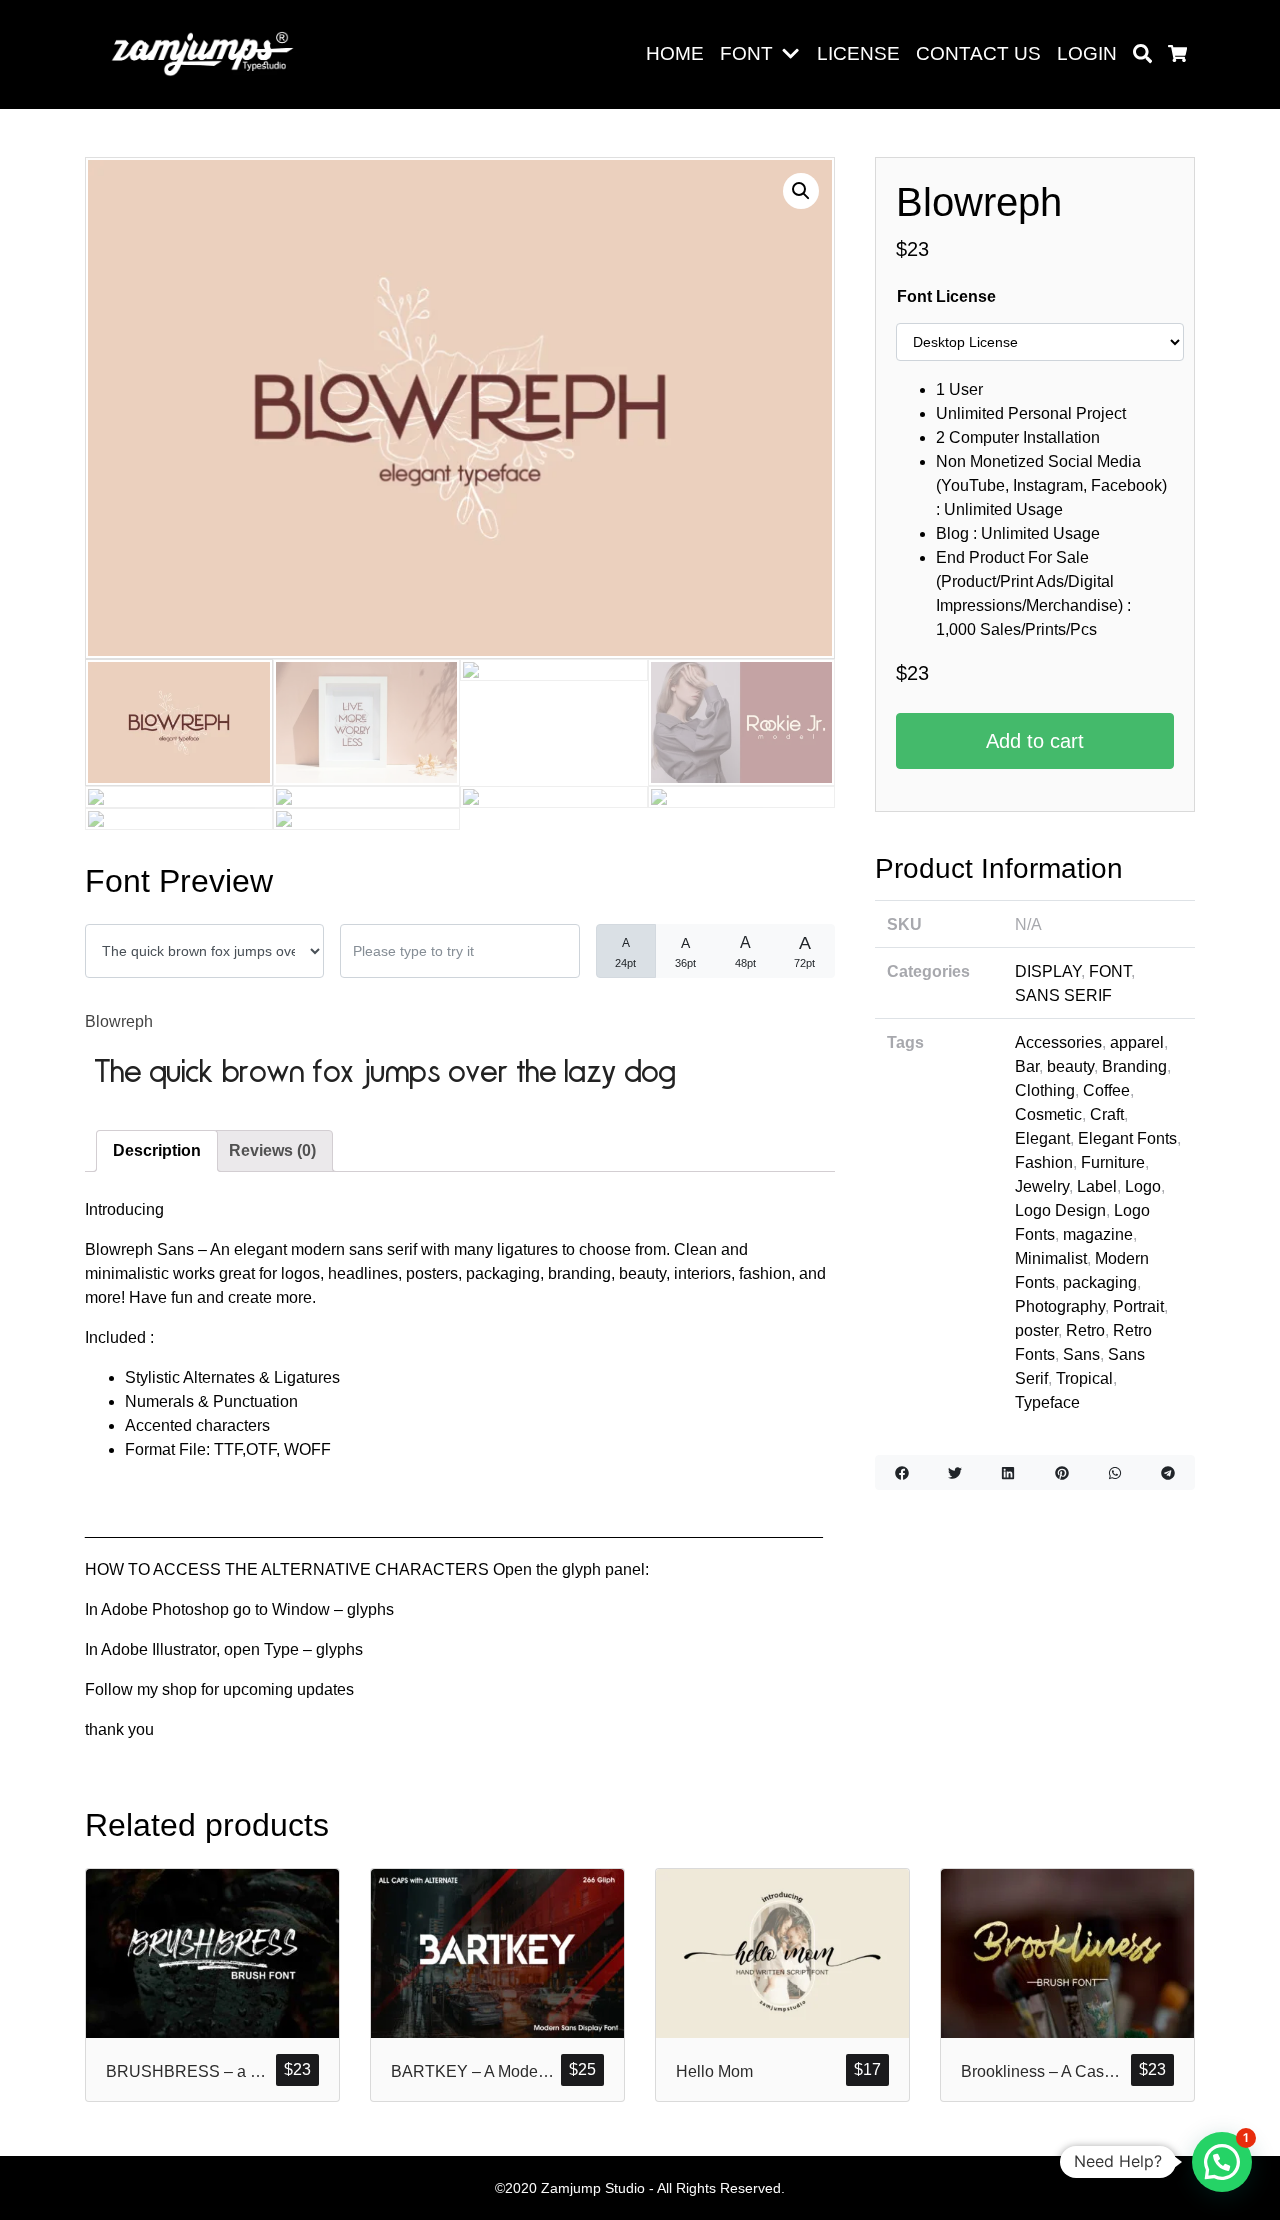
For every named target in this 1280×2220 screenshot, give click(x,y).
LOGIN (1087, 53)
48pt (745, 951)
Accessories (1058, 1042)
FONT (746, 53)
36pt (685, 952)
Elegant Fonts (1127, 1138)
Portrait (1138, 1306)
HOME (675, 53)
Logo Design (1060, 1210)
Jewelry (1042, 1186)
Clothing (1045, 1090)
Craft (1107, 1114)
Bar (1027, 1066)
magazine (1098, 1234)
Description (157, 1150)
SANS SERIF (1063, 995)
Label (1097, 1186)
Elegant (1042, 1138)
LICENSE (858, 53)
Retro (1085, 1330)
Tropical (1084, 1378)
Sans (1081, 1354)
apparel (1137, 1042)
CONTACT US (978, 53)
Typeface (1047, 1402)
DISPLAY (1048, 971)
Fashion (1044, 1162)
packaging (1100, 1282)
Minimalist (1051, 1258)
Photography (1060, 1306)
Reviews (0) (272, 1150)
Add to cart (1035, 741)
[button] (794, 54)
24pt (625, 952)
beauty (1070, 1066)
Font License (946, 296)
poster (1036, 1330)
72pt (804, 951)
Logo (1143, 1186)
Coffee (1106, 1090)
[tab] (157, 1151)
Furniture (1113, 1162)
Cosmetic (1048, 1114)
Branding (1134, 1066)
